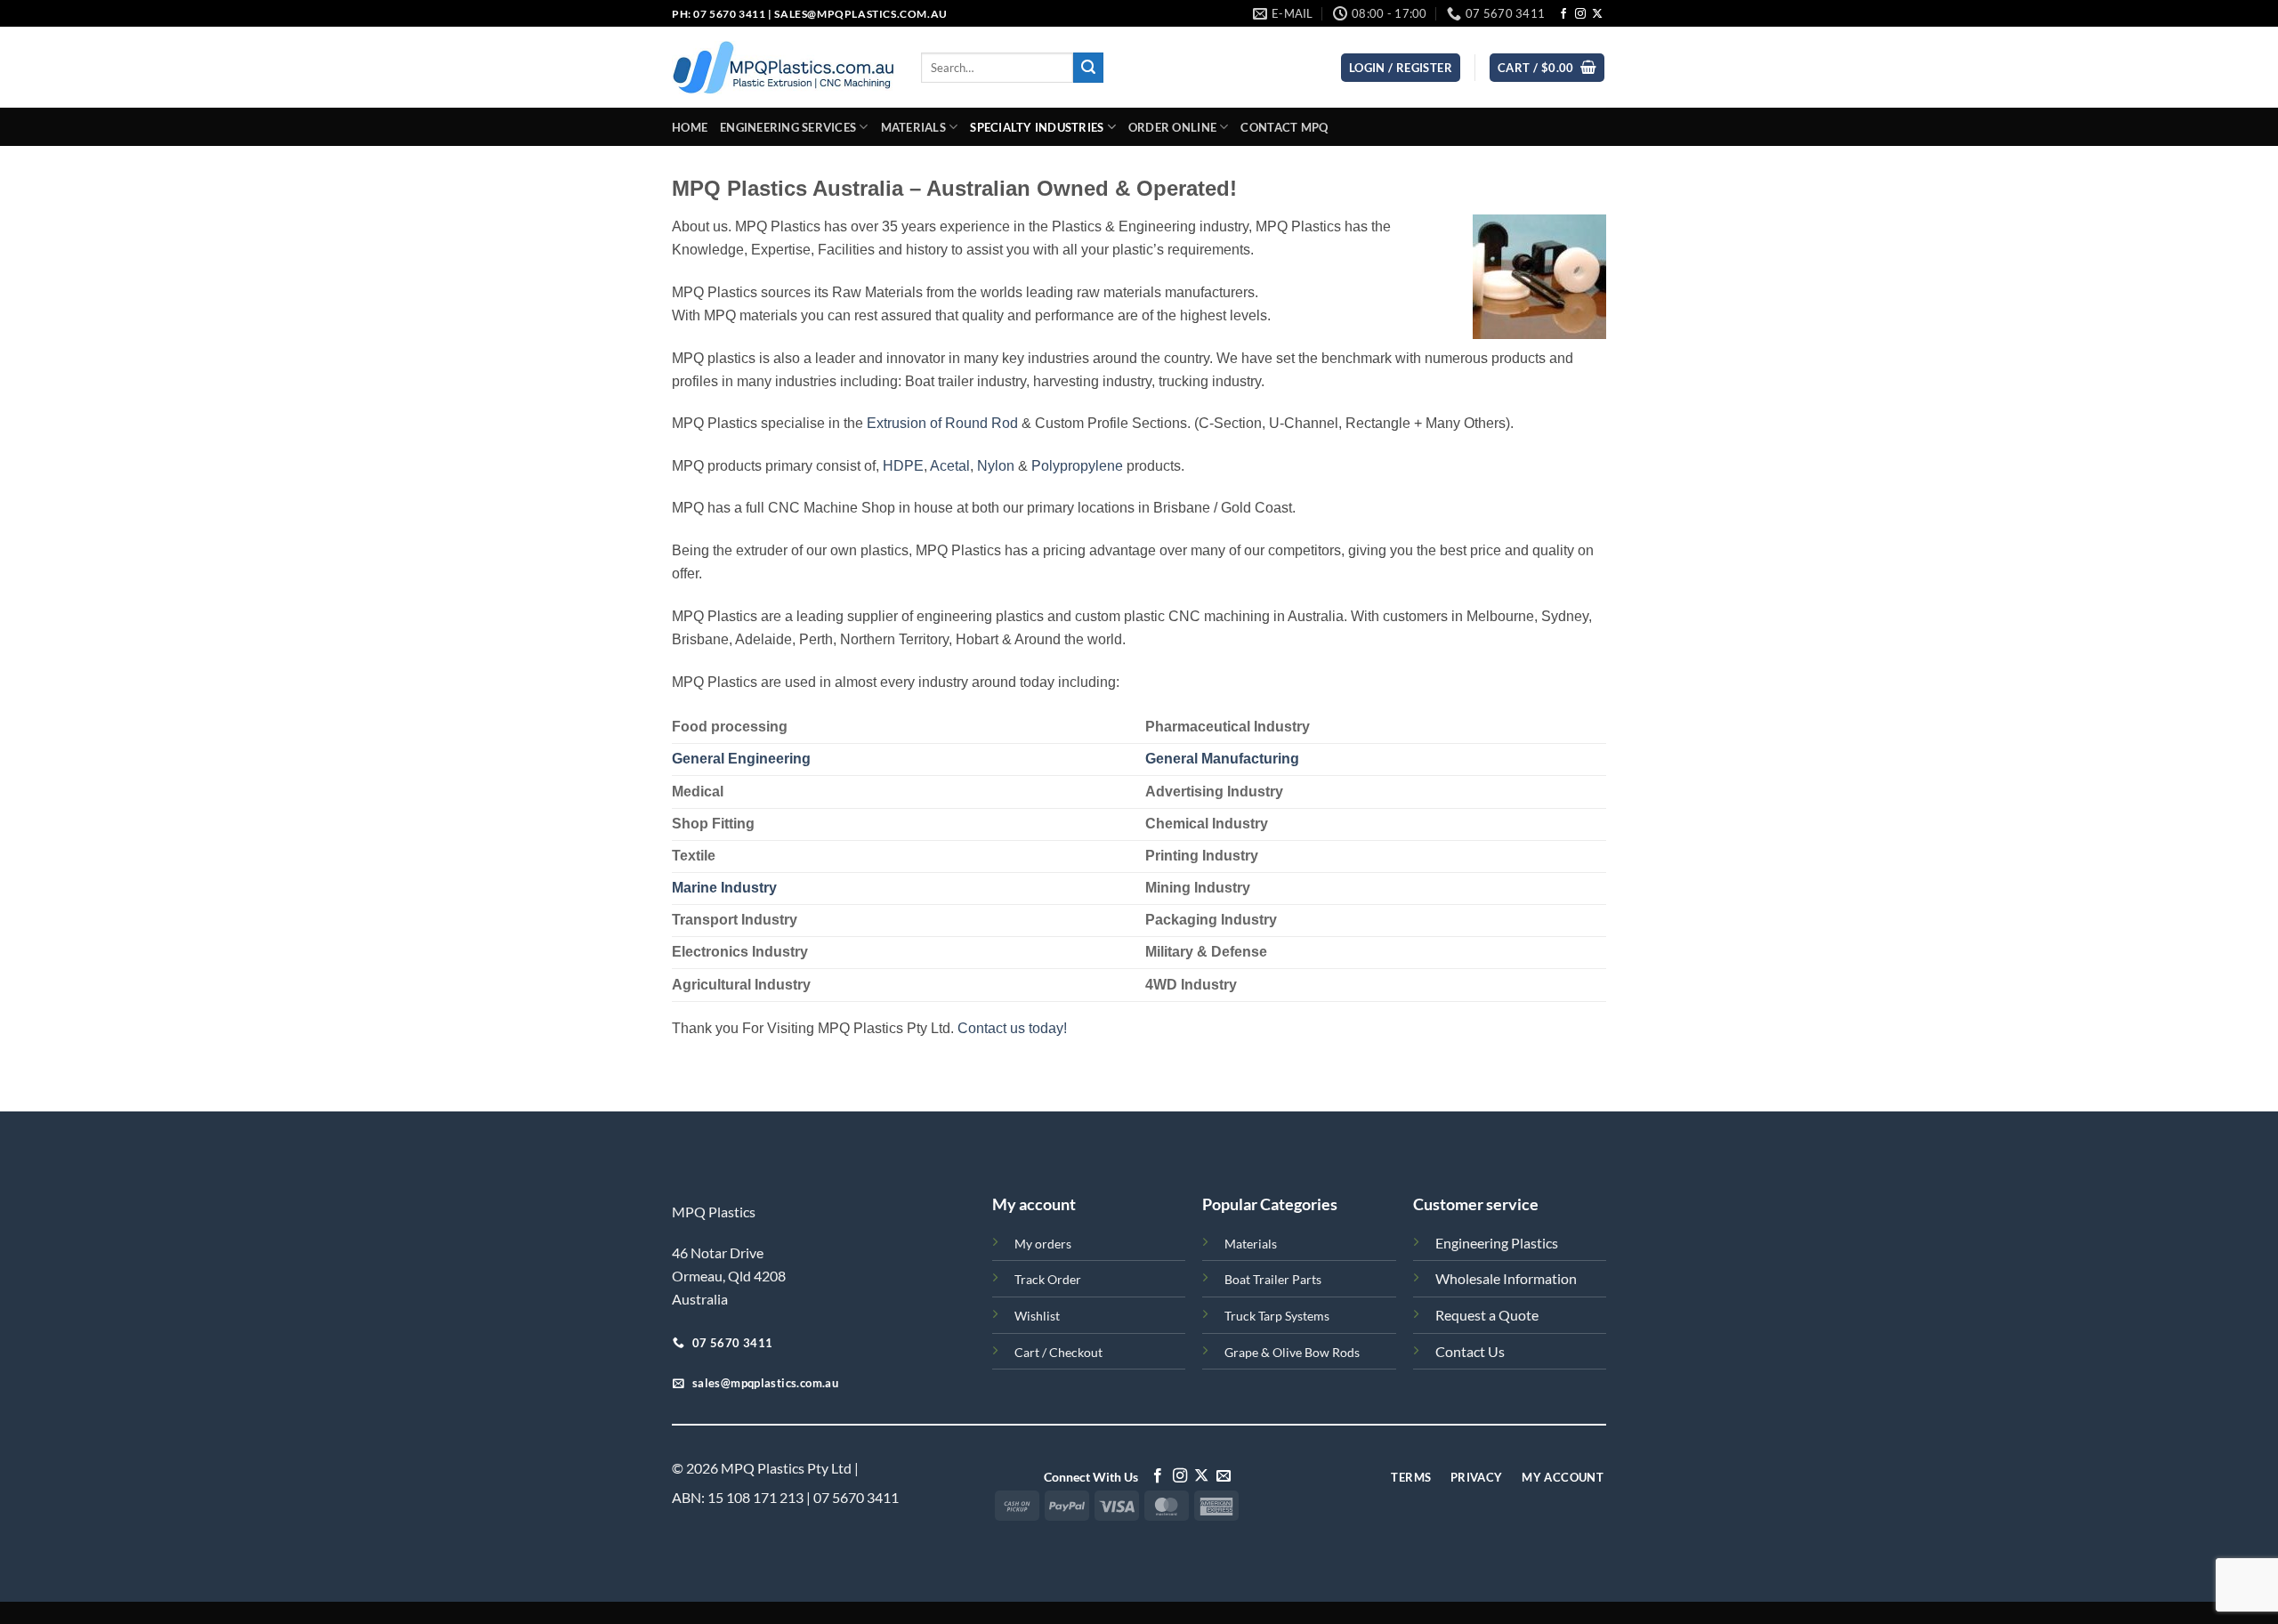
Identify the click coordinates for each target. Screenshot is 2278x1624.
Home (690, 127)
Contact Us (1470, 1351)
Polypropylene (1077, 466)
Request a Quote (1487, 1315)
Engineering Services (788, 127)
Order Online (1172, 127)
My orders (1043, 1244)
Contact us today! (1012, 1028)
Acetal (950, 466)
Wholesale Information (1506, 1278)
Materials (913, 127)
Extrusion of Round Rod (942, 423)
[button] (1547, 68)
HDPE (903, 466)
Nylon (996, 466)
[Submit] (1088, 68)
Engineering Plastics (1497, 1243)
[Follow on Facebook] (1563, 14)
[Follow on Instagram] (1580, 14)
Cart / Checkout (1058, 1352)
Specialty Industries (1037, 127)
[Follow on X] (1597, 14)
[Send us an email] (1224, 1476)
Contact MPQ (1284, 127)
